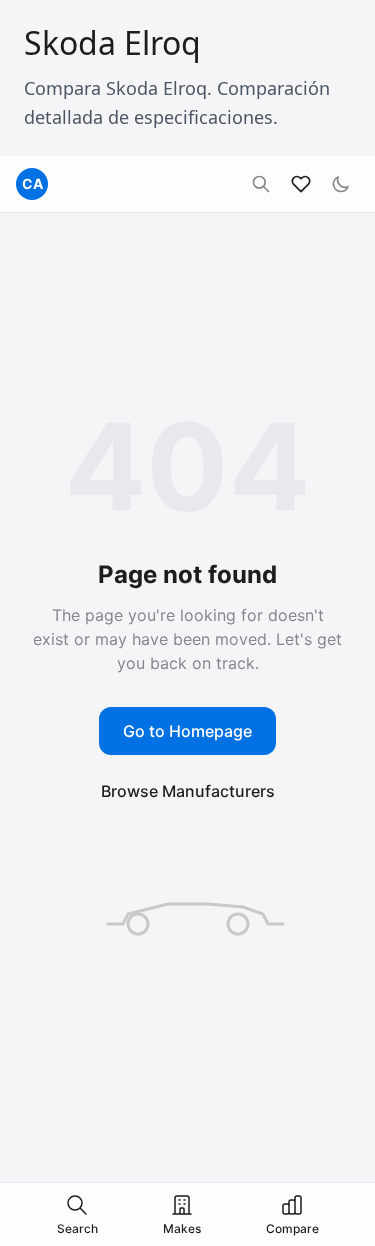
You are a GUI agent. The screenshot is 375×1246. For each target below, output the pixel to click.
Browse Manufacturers (188, 791)
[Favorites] (301, 184)
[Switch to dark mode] (341, 184)
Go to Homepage (187, 731)
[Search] (261, 184)
